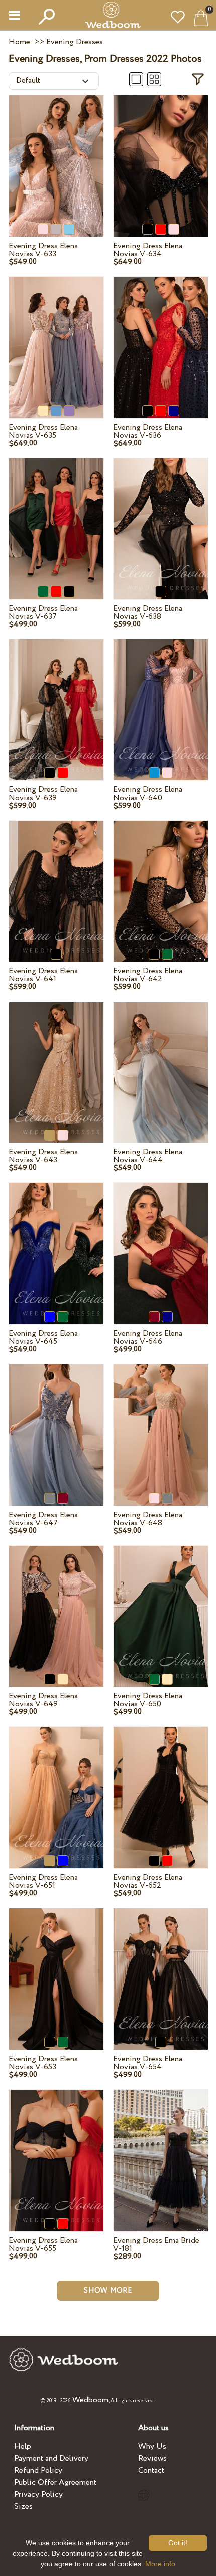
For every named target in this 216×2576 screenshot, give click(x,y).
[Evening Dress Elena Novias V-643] (56, 1061)
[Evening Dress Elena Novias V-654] (161, 1967)
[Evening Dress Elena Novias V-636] (161, 335)
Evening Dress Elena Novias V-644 (148, 1156)
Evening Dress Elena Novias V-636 (148, 431)
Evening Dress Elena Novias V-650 (148, 1700)
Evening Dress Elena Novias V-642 (148, 975)
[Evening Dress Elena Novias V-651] (56, 1786)
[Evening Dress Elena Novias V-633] (56, 154)
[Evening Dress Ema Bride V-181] (161, 2148)
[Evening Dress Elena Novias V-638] (161, 517)
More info (160, 2564)
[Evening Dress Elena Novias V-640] (161, 698)
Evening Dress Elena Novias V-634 (148, 250)
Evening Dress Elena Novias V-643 (43, 1156)
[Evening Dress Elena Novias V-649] (56, 1605)
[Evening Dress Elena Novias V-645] (56, 1242)
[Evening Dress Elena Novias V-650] (161, 1605)
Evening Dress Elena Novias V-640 (148, 794)
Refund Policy (38, 2470)
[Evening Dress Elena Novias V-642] (161, 879)
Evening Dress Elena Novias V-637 (43, 612)
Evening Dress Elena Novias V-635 (43, 431)
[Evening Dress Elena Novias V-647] (56, 1424)
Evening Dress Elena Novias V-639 (43, 794)
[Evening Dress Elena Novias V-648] (161, 1424)
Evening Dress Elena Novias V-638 (148, 612)
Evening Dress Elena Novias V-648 (148, 1519)
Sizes (23, 2507)
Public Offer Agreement (55, 2483)
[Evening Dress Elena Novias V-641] (56, 879)
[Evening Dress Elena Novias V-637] (56, 517)
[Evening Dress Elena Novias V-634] (161, 154)
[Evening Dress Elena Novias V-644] (161, 1061)
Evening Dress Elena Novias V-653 (43, 2063)
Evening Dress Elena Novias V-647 (43, 1519)
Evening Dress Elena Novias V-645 (43, 1338)
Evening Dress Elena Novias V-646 (148, 1338)
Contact (151, 2470)
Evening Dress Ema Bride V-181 (156, 2244)
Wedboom (90, 2400)
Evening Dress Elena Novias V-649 (43, 1700)
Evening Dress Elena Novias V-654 (148, 2063)
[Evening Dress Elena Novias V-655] (56, 2148)
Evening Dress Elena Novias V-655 (43, 2244)
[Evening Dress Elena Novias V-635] (56, 335)
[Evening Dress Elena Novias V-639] (56, 698)
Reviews (152, 2458)
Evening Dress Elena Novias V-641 (43, 975)
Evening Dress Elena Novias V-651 (43, 1881)
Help (23, 2446)
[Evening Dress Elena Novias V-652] (161, 1786)
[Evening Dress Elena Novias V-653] (56, 1967)
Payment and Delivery (51, 2458)
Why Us (152, 2446)
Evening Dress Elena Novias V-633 (43, 250)
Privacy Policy (38, 2495)
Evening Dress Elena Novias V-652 (148, 1881)
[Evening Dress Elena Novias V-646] (161, 1242)
